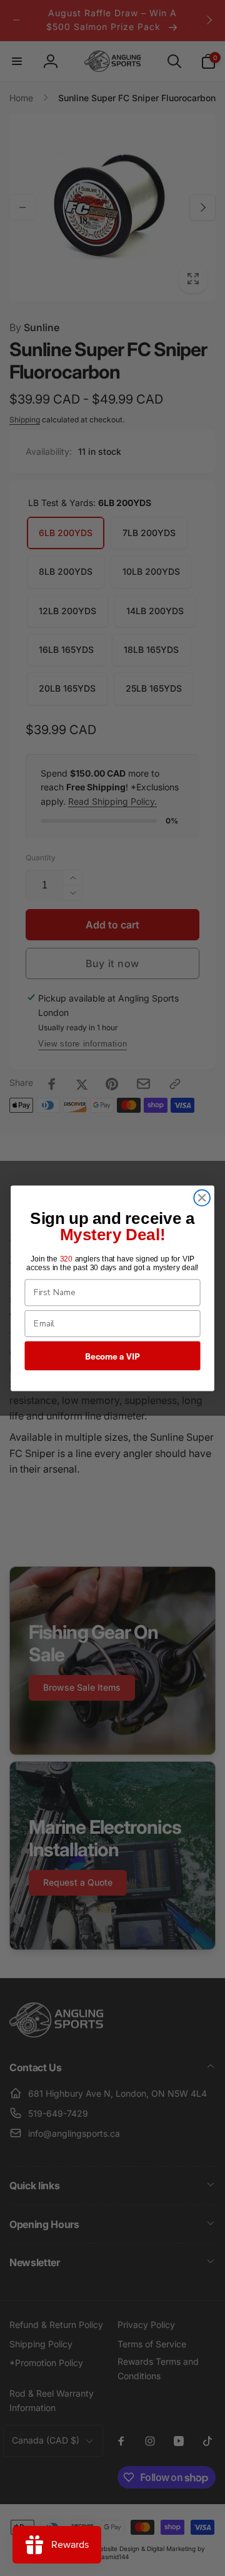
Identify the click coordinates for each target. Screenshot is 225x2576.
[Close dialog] (202, 1198)
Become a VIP (112, 1355)
